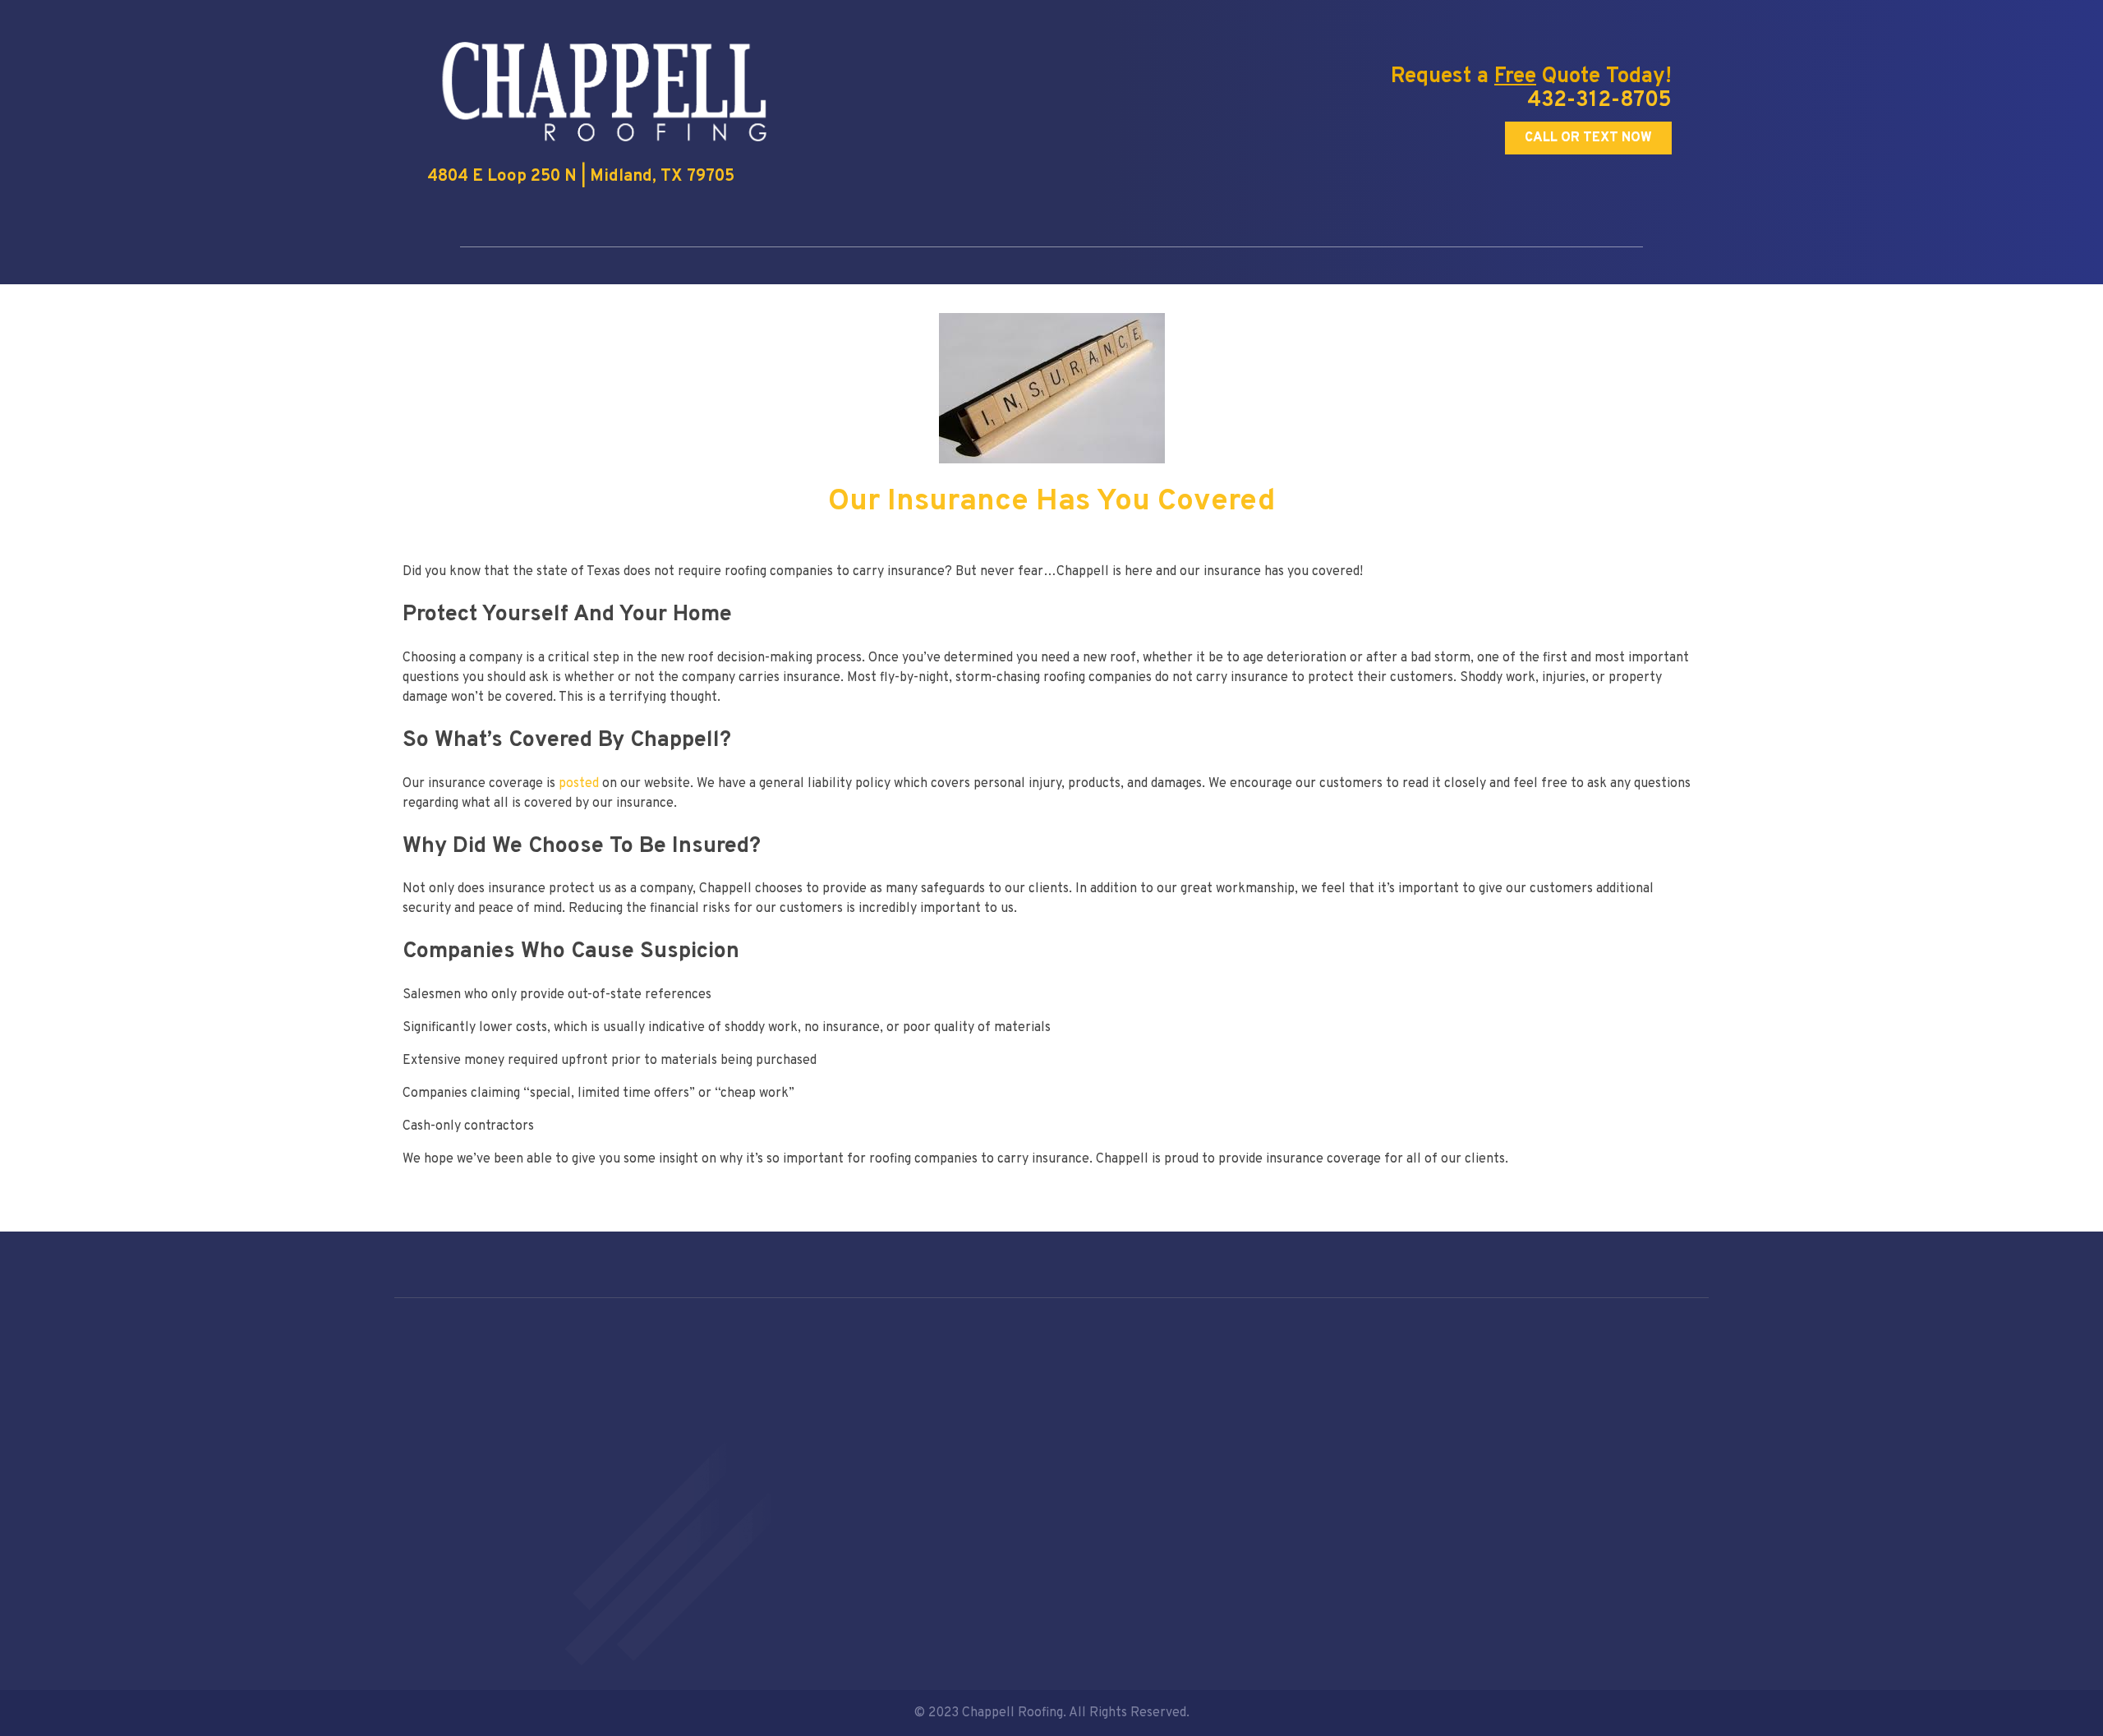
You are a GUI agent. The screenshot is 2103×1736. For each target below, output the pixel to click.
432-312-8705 (1599, 101)
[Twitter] (1424, 1602)
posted (579, 784)
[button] (1588, 138)
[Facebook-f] (1393, 1602)
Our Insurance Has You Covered (1051, 502)
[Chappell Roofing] (756, 89)
